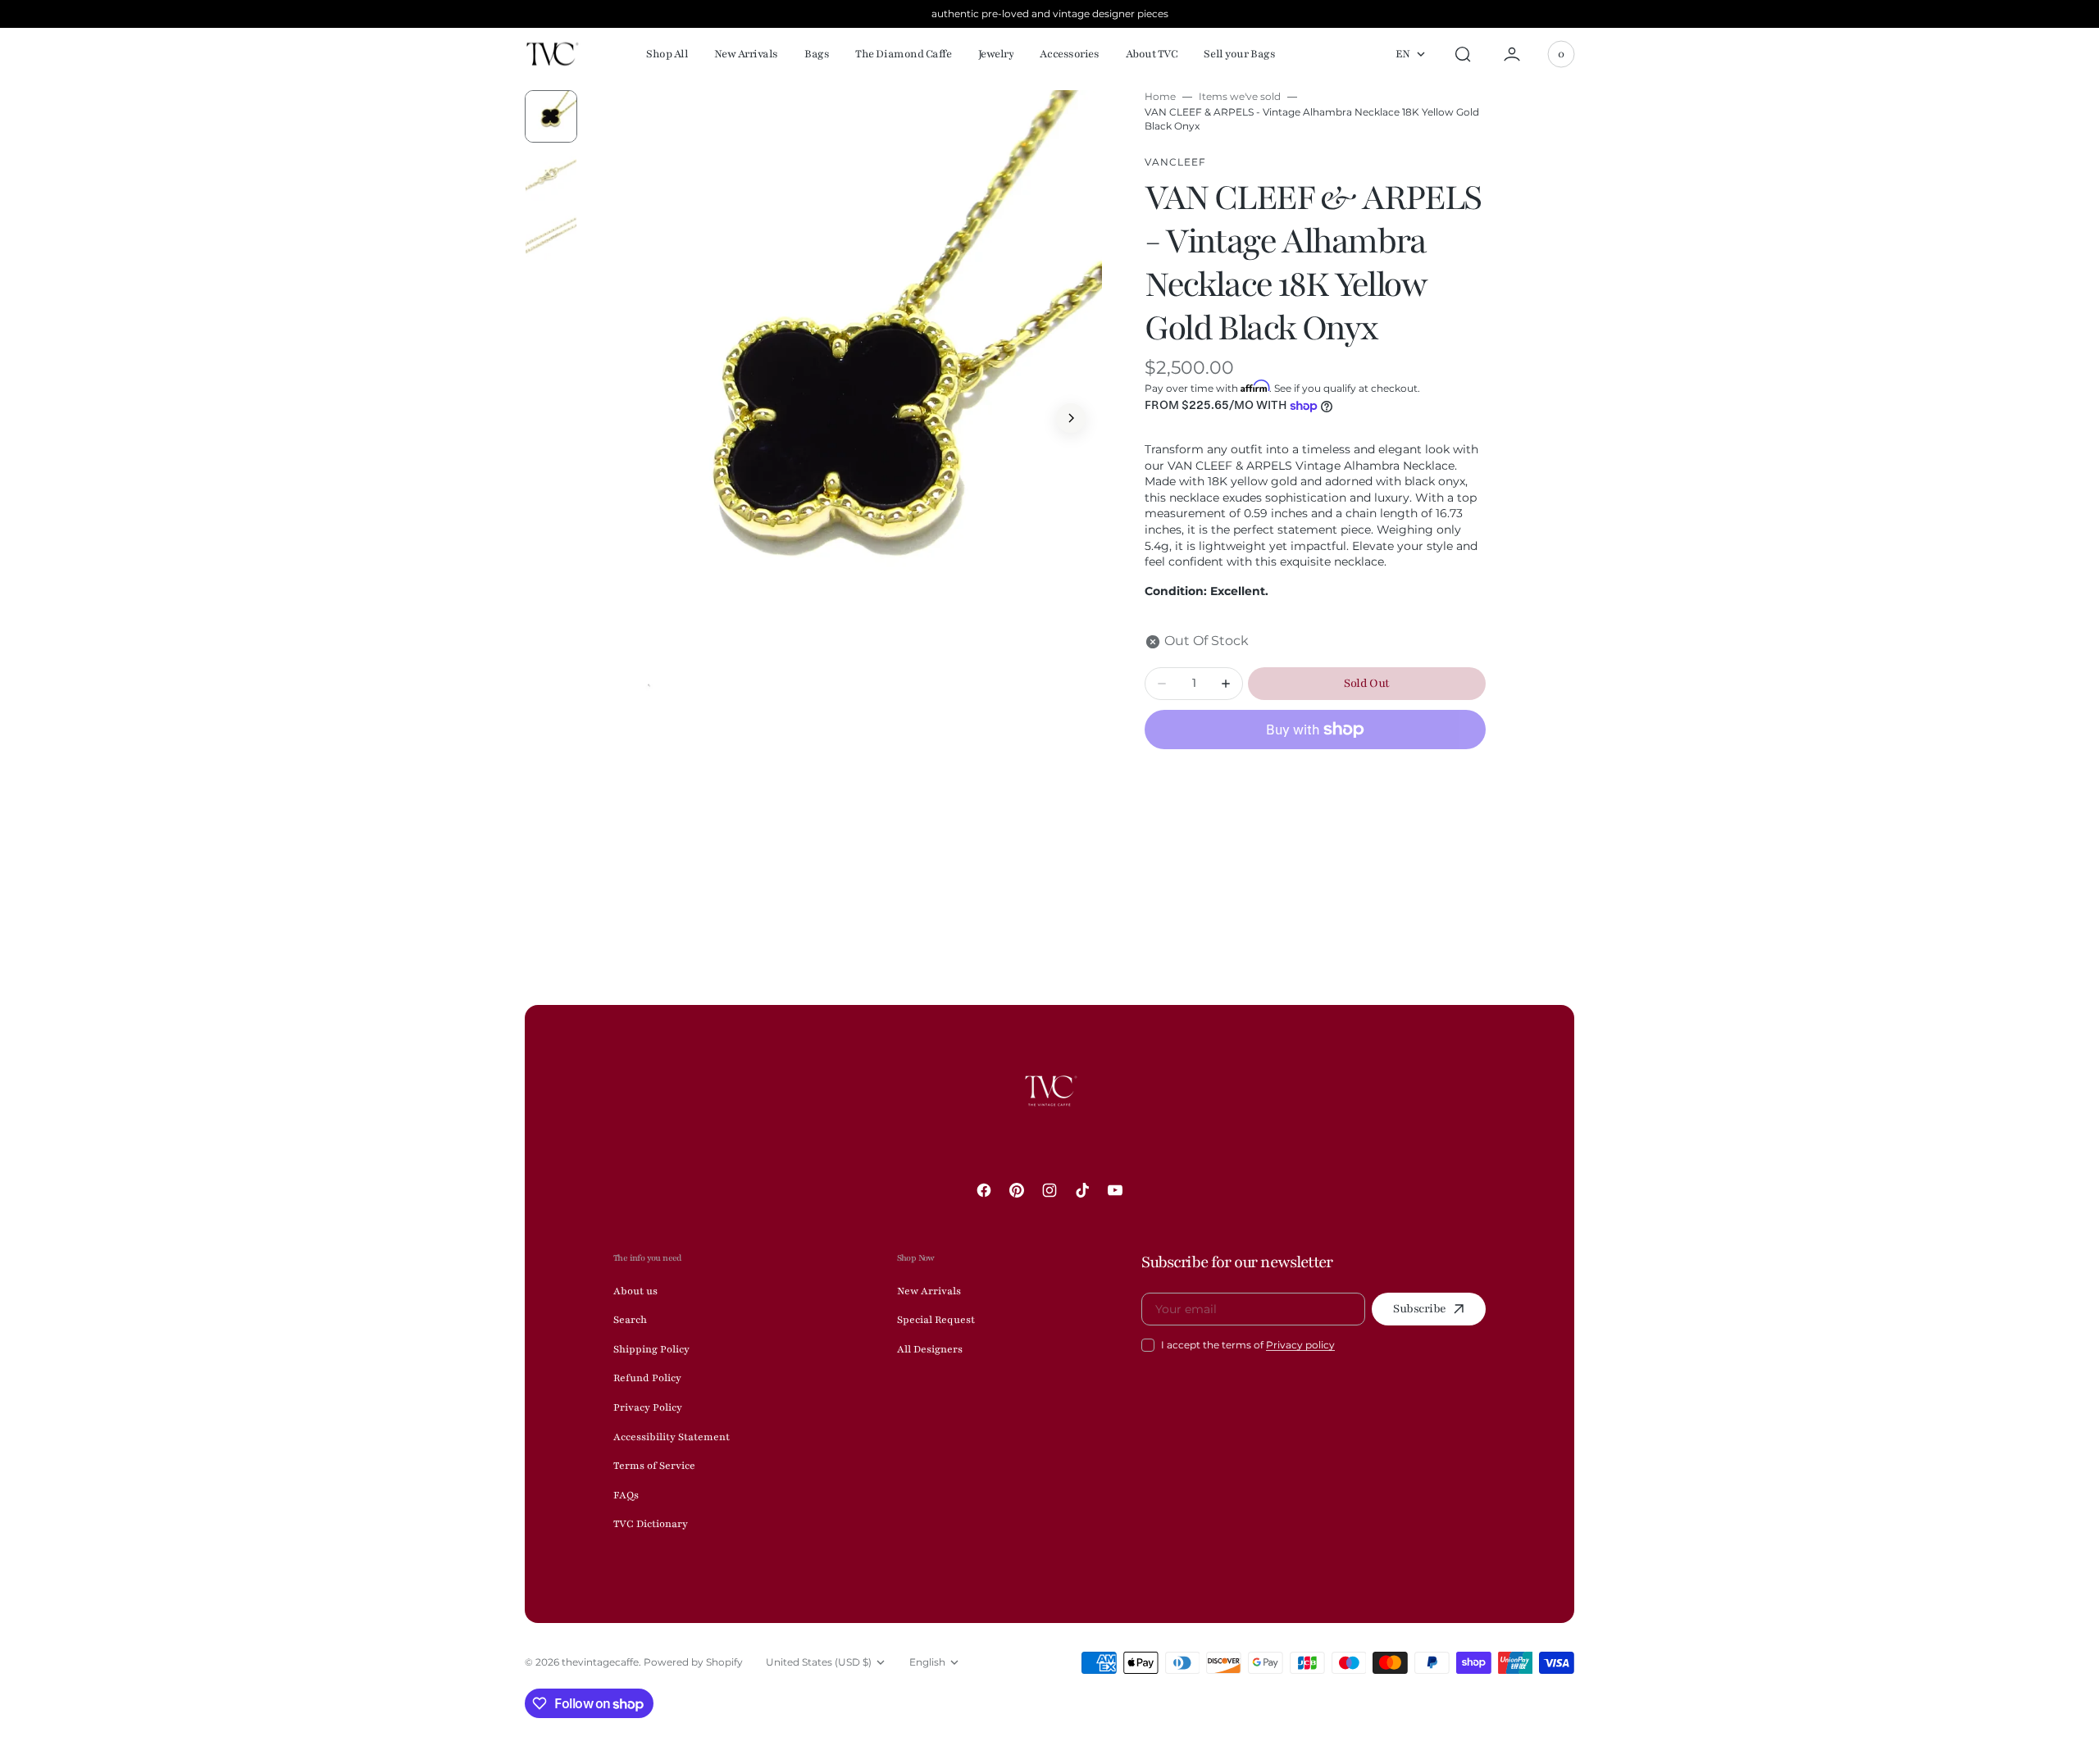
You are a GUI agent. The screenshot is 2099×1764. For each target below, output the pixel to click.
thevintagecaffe (600, 1662)
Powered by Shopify (693, 1662)
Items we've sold (1240, 96)
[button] (1463, 54)
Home (1160, 96)
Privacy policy (1300, 1345)
